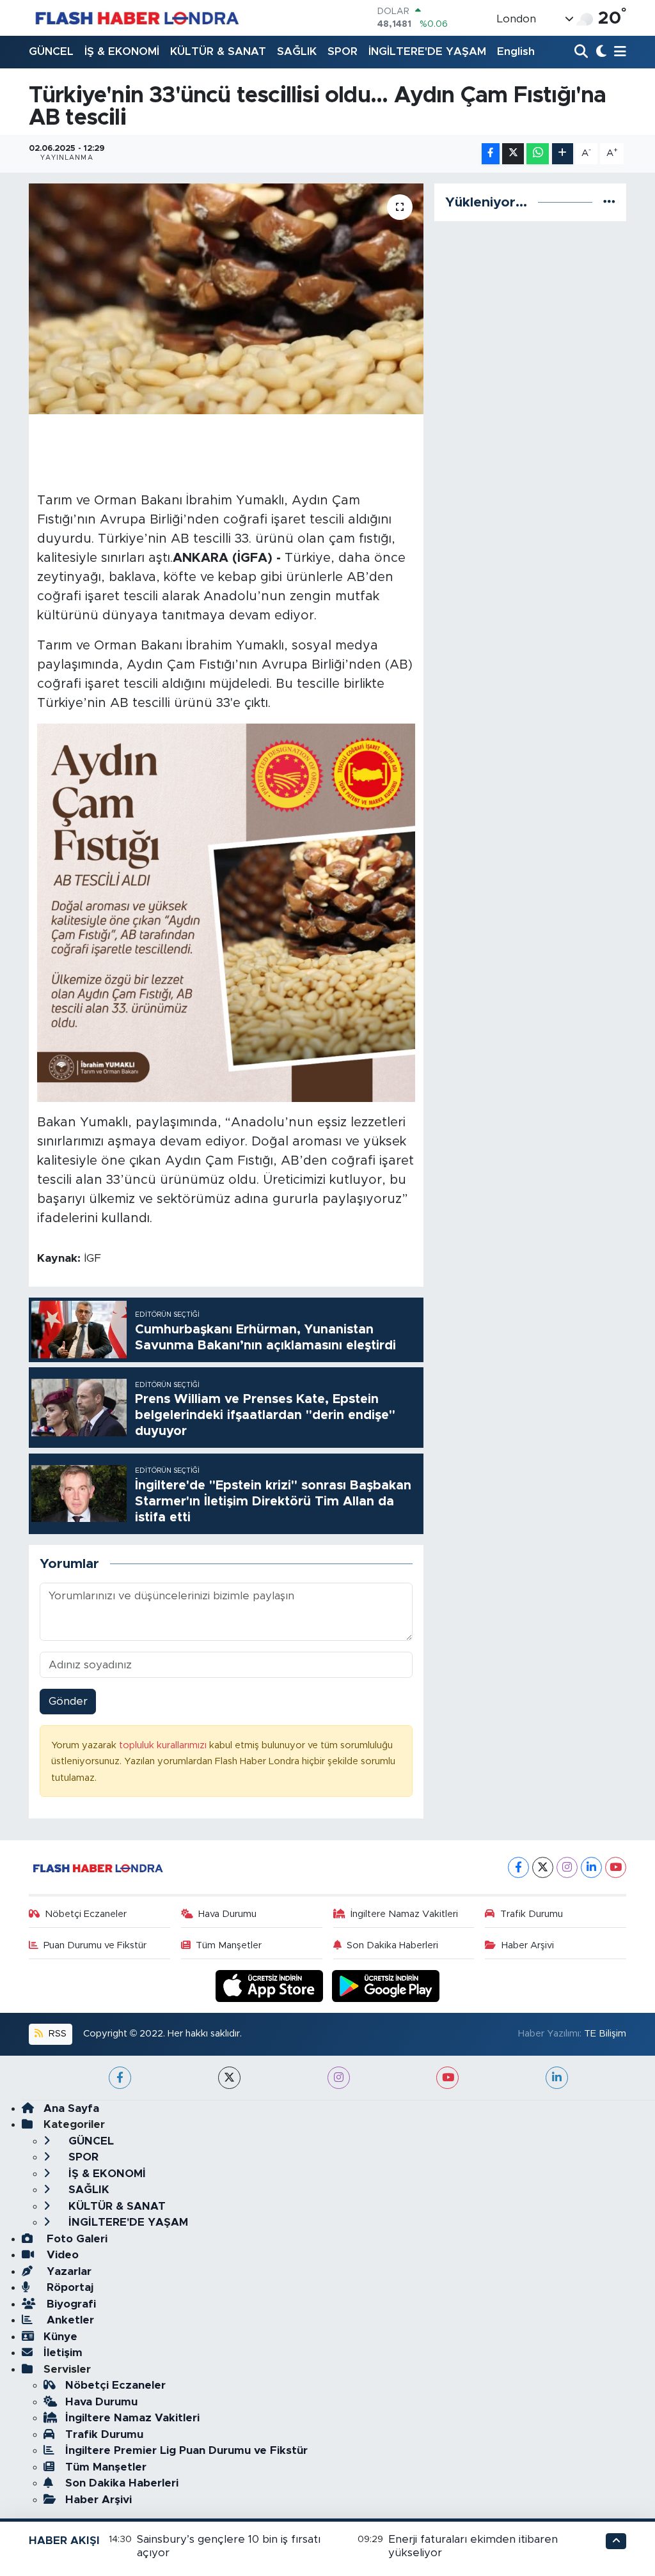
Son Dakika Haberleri (392, 1945)
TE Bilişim (605, 2034)
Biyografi (70, 2304)
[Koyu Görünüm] (600, 52)
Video (61, 2255)
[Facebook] (518, 1867)
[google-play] (386, 1985)
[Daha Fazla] (563, 154)
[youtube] (447, 2078)
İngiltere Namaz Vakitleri (404, 1914)
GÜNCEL (51, 51)
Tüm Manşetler (229, 1945)
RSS (56, 2034)
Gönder (68, 1701)
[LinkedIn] (591, 1867)
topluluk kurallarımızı (164, 1745)
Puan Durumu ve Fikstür (95, 1945)
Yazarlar (67, 2271)
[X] (543, 1867)
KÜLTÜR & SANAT (218, 51)
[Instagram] (567, 1867)
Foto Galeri (75, 2239)
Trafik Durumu (532, 1914)
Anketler (69, 2320)
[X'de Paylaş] (513, 154)
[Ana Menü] (618, 52)
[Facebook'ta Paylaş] (491, 154)
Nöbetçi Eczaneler (86, 1914)
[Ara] (582, 52)
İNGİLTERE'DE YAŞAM (427, 51)
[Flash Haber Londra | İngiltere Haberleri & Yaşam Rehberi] (136, 18)
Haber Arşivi (528, 1945)
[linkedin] (557, 2078)
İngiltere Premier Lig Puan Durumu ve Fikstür (186, 2450)
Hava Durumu (227, 1914)
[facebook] (120, 2078)
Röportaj (68, 2287)
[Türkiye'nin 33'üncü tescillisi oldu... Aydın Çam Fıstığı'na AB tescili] (226, 299)
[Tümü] (609, 202)
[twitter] (229, 2078)
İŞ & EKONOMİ (122, 51)
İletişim (63, 2353)
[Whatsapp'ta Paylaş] (538, 154)
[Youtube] (616, 1867)
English (516, 51)
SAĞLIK (297, 51)
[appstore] (271, 1985)
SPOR (343, 51)
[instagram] (339, 2078)
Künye (60, 2337)
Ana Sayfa (71, 2108)
